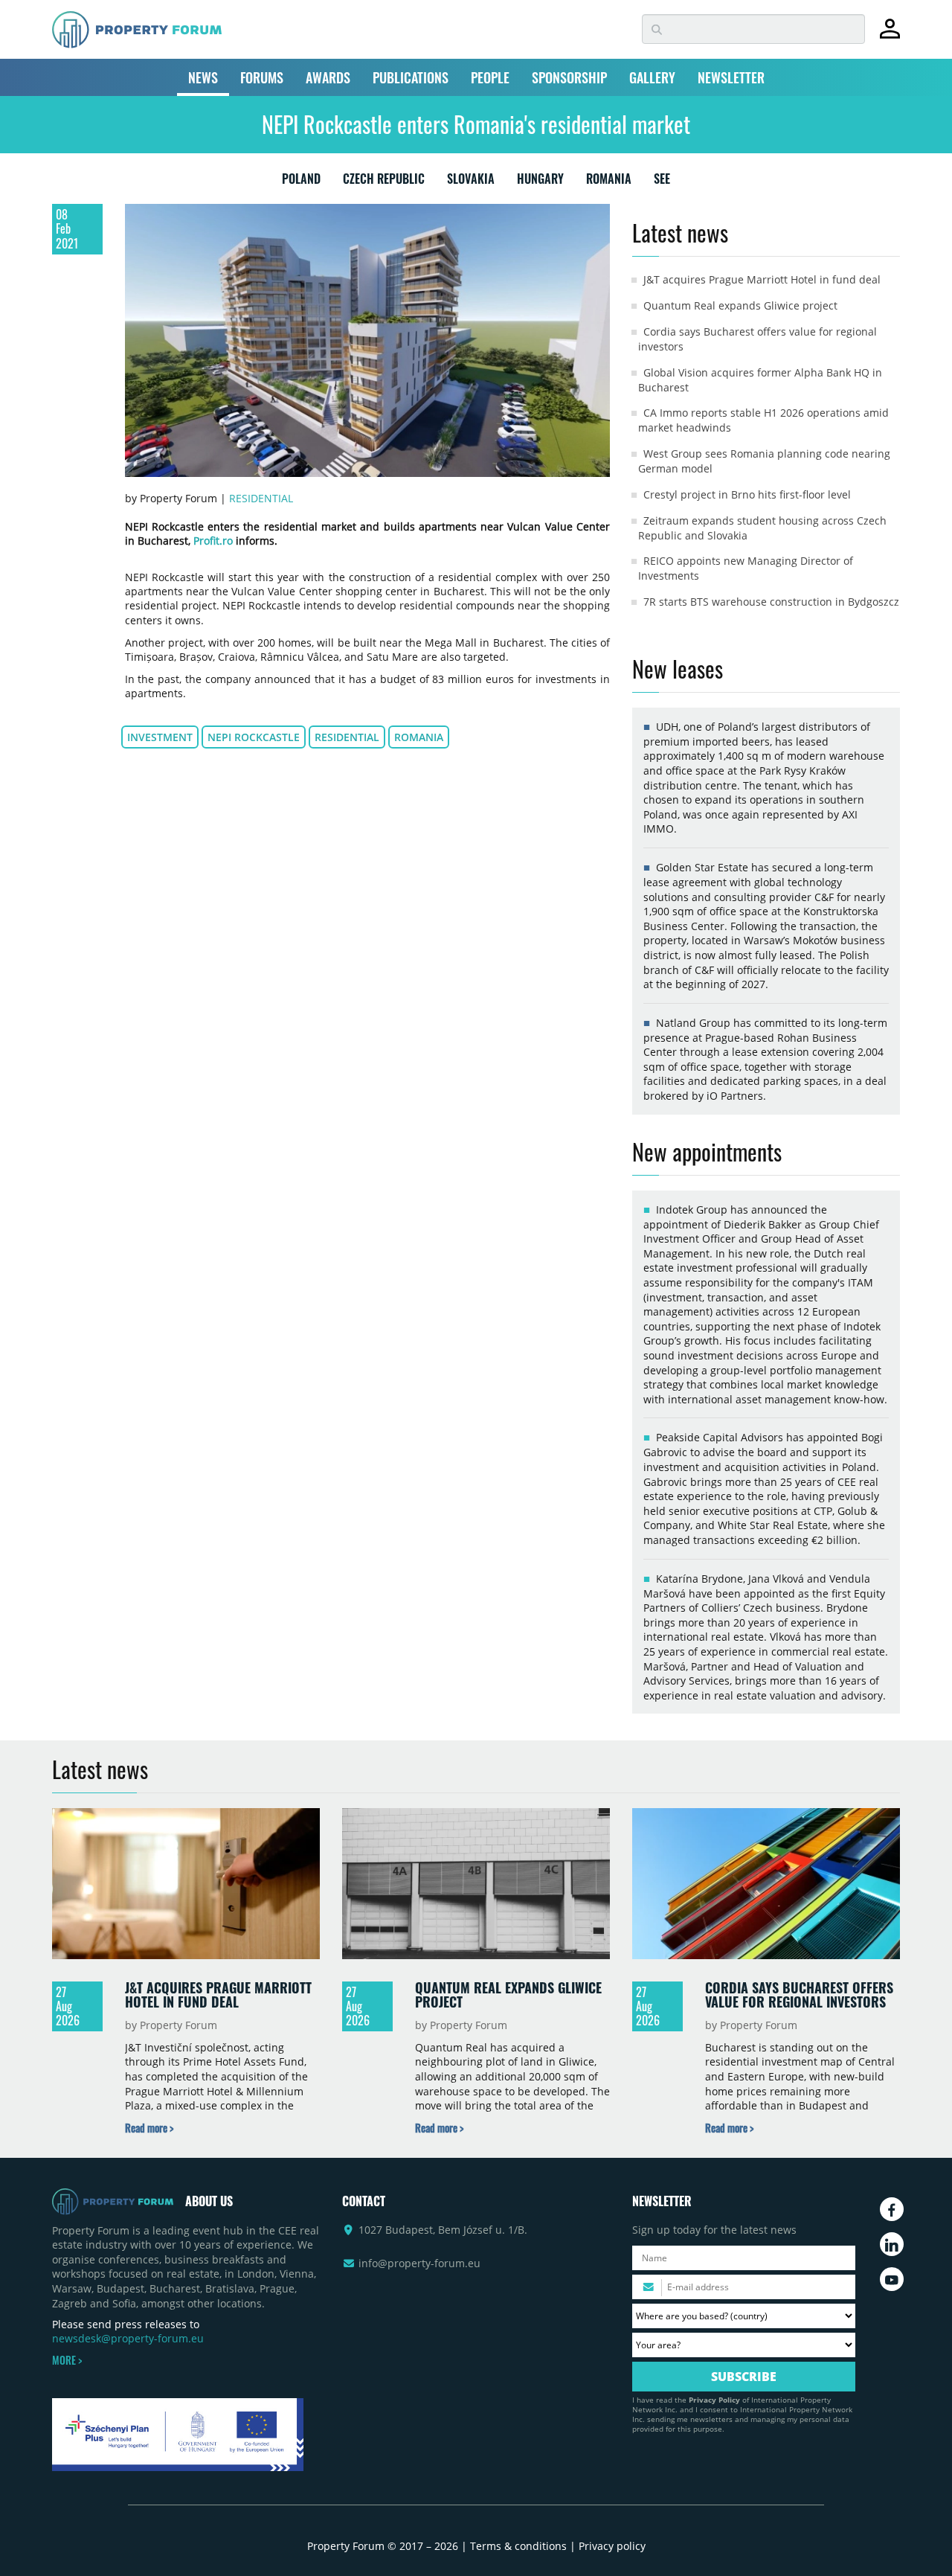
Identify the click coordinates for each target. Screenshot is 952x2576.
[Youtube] (892, 2279)
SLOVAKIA (471, 182)
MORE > (67, 2360)
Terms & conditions (518, 2546)
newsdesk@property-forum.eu (128, 2338)
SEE (662, 182)
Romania (419, 737)
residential (347, 737)
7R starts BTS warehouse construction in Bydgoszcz (771, 602)
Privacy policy (612, 2546)
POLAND (301, 182)
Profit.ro (213, 541)
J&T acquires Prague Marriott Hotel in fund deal (762, 279)
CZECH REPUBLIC (384, 182)
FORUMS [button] (262, 77)
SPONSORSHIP (569, 77)
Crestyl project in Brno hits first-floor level (747, 494)
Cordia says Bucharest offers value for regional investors (799, 1995)
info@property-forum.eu (419, 2263)
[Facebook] (892, 2209)
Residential (261, 498)
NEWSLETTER (731, 77)
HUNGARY (540, 182)
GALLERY (652, 77)
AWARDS (328, 77)
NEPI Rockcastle (254, 737)
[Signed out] (890, 35)
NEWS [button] (203, 77)
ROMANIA (609, 182)
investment (160, 737)
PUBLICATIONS (411, 77)
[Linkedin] (892, 2244)
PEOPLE (490, 77)
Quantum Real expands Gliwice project (740, 305)
